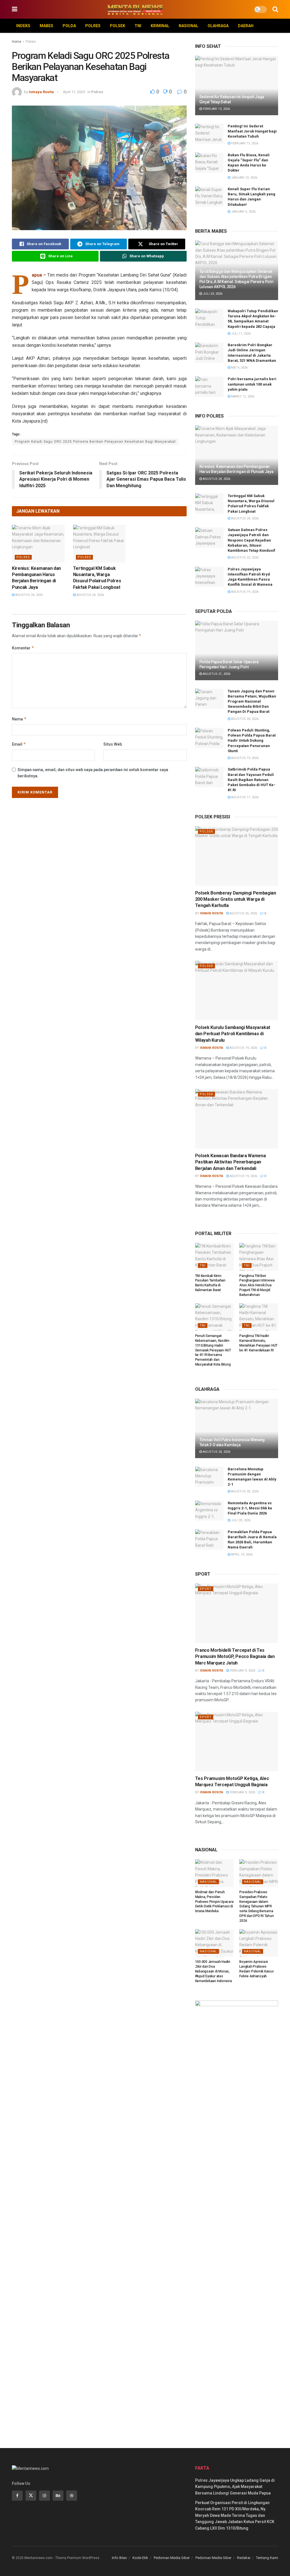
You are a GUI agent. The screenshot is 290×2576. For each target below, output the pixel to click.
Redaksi (244, 2558)
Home (17, 42)
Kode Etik (140, 2558)
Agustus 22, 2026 (244, 558)
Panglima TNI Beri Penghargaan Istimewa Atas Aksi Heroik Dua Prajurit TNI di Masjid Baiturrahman (257, 1285)
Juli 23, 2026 (212, 294)
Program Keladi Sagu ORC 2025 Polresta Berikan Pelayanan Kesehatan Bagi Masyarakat (95, 442)
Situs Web (113, 744)
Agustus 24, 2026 (29, 595)
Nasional (188, 26)
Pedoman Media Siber (172, 2558)
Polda (69, 26)
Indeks (23, 26)
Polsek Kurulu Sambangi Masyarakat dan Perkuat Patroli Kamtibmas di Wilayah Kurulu (233, 1034)
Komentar (23, 648)
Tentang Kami (267, 2558)
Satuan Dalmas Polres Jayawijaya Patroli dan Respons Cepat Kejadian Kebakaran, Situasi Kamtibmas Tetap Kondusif (251, 540)
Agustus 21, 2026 (216, 674)
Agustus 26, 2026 (243, 913)
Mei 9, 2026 (239, 368)
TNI (138, 26)
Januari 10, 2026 (244, 178)
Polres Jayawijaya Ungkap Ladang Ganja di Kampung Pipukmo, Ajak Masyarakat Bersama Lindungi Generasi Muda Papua (235, 2487)
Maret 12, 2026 (242, 396)
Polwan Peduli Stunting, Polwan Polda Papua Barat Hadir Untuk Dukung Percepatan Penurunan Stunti (252, 741)
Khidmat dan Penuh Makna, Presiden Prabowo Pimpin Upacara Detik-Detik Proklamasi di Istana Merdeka (214, 1902)
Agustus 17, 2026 (244, 797)
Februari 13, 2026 (216, 109)
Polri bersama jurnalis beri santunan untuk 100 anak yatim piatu (252, 384)
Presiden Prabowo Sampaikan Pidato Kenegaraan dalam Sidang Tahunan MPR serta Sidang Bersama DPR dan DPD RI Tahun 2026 (256, 1906)
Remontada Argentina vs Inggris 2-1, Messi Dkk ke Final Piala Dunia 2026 (250, 1508)
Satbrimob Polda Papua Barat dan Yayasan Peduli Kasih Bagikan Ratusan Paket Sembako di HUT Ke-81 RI (251, 780)
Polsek (118, 26)
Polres (93, 26)
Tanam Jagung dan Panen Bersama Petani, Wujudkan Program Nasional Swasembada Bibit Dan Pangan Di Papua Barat (252, 701)
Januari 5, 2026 (243, 212)
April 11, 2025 (74, 92)
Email (19, 744)
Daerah (246, 26)
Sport (206, 1589)
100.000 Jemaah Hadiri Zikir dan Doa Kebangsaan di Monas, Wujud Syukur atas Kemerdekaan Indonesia (214, 1971)
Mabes (46, 26)
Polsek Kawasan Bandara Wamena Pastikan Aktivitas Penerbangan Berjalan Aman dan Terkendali (231, 1162)
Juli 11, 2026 (240, 334)
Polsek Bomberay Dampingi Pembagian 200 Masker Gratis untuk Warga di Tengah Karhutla (236, 899)
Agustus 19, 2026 (244, 592)
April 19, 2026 (241, 1555)
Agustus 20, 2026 (244, 719)
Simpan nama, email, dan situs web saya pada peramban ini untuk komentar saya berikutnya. (93, 773)
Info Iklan (119, 2558)
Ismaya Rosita (41, 92)
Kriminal (160, 26)
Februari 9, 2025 (242, 1671)
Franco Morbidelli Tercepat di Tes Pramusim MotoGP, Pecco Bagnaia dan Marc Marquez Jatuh (235, 1657)
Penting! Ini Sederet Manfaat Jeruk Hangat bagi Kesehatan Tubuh (252, 131)
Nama (19, 719)
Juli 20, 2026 (240, 1520)
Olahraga (218, 26)
